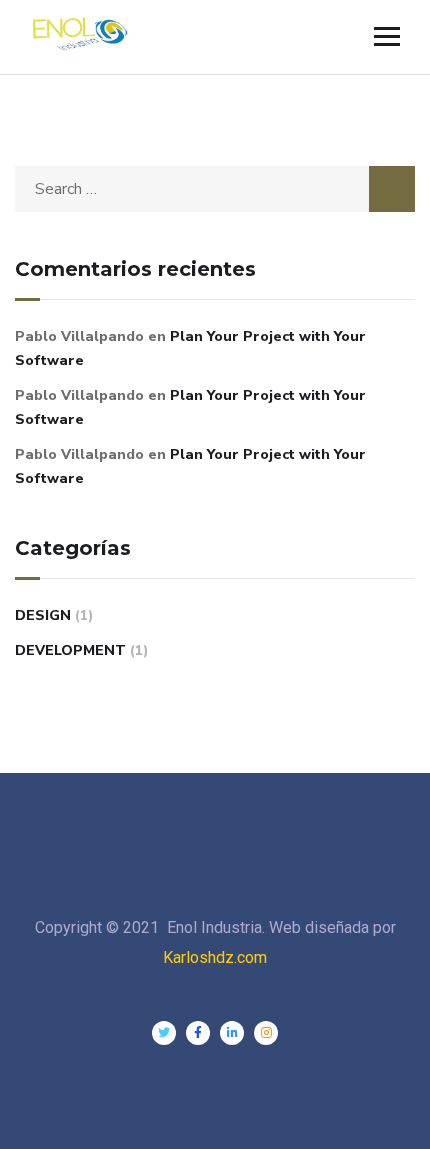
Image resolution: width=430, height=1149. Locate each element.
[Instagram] (266, 1033)
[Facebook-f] (198, 1033)
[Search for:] (215, 189)
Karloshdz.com (215, 957)
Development (70, 650)
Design (43, 615)
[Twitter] (164, 1033)
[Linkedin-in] (232, 1033)
